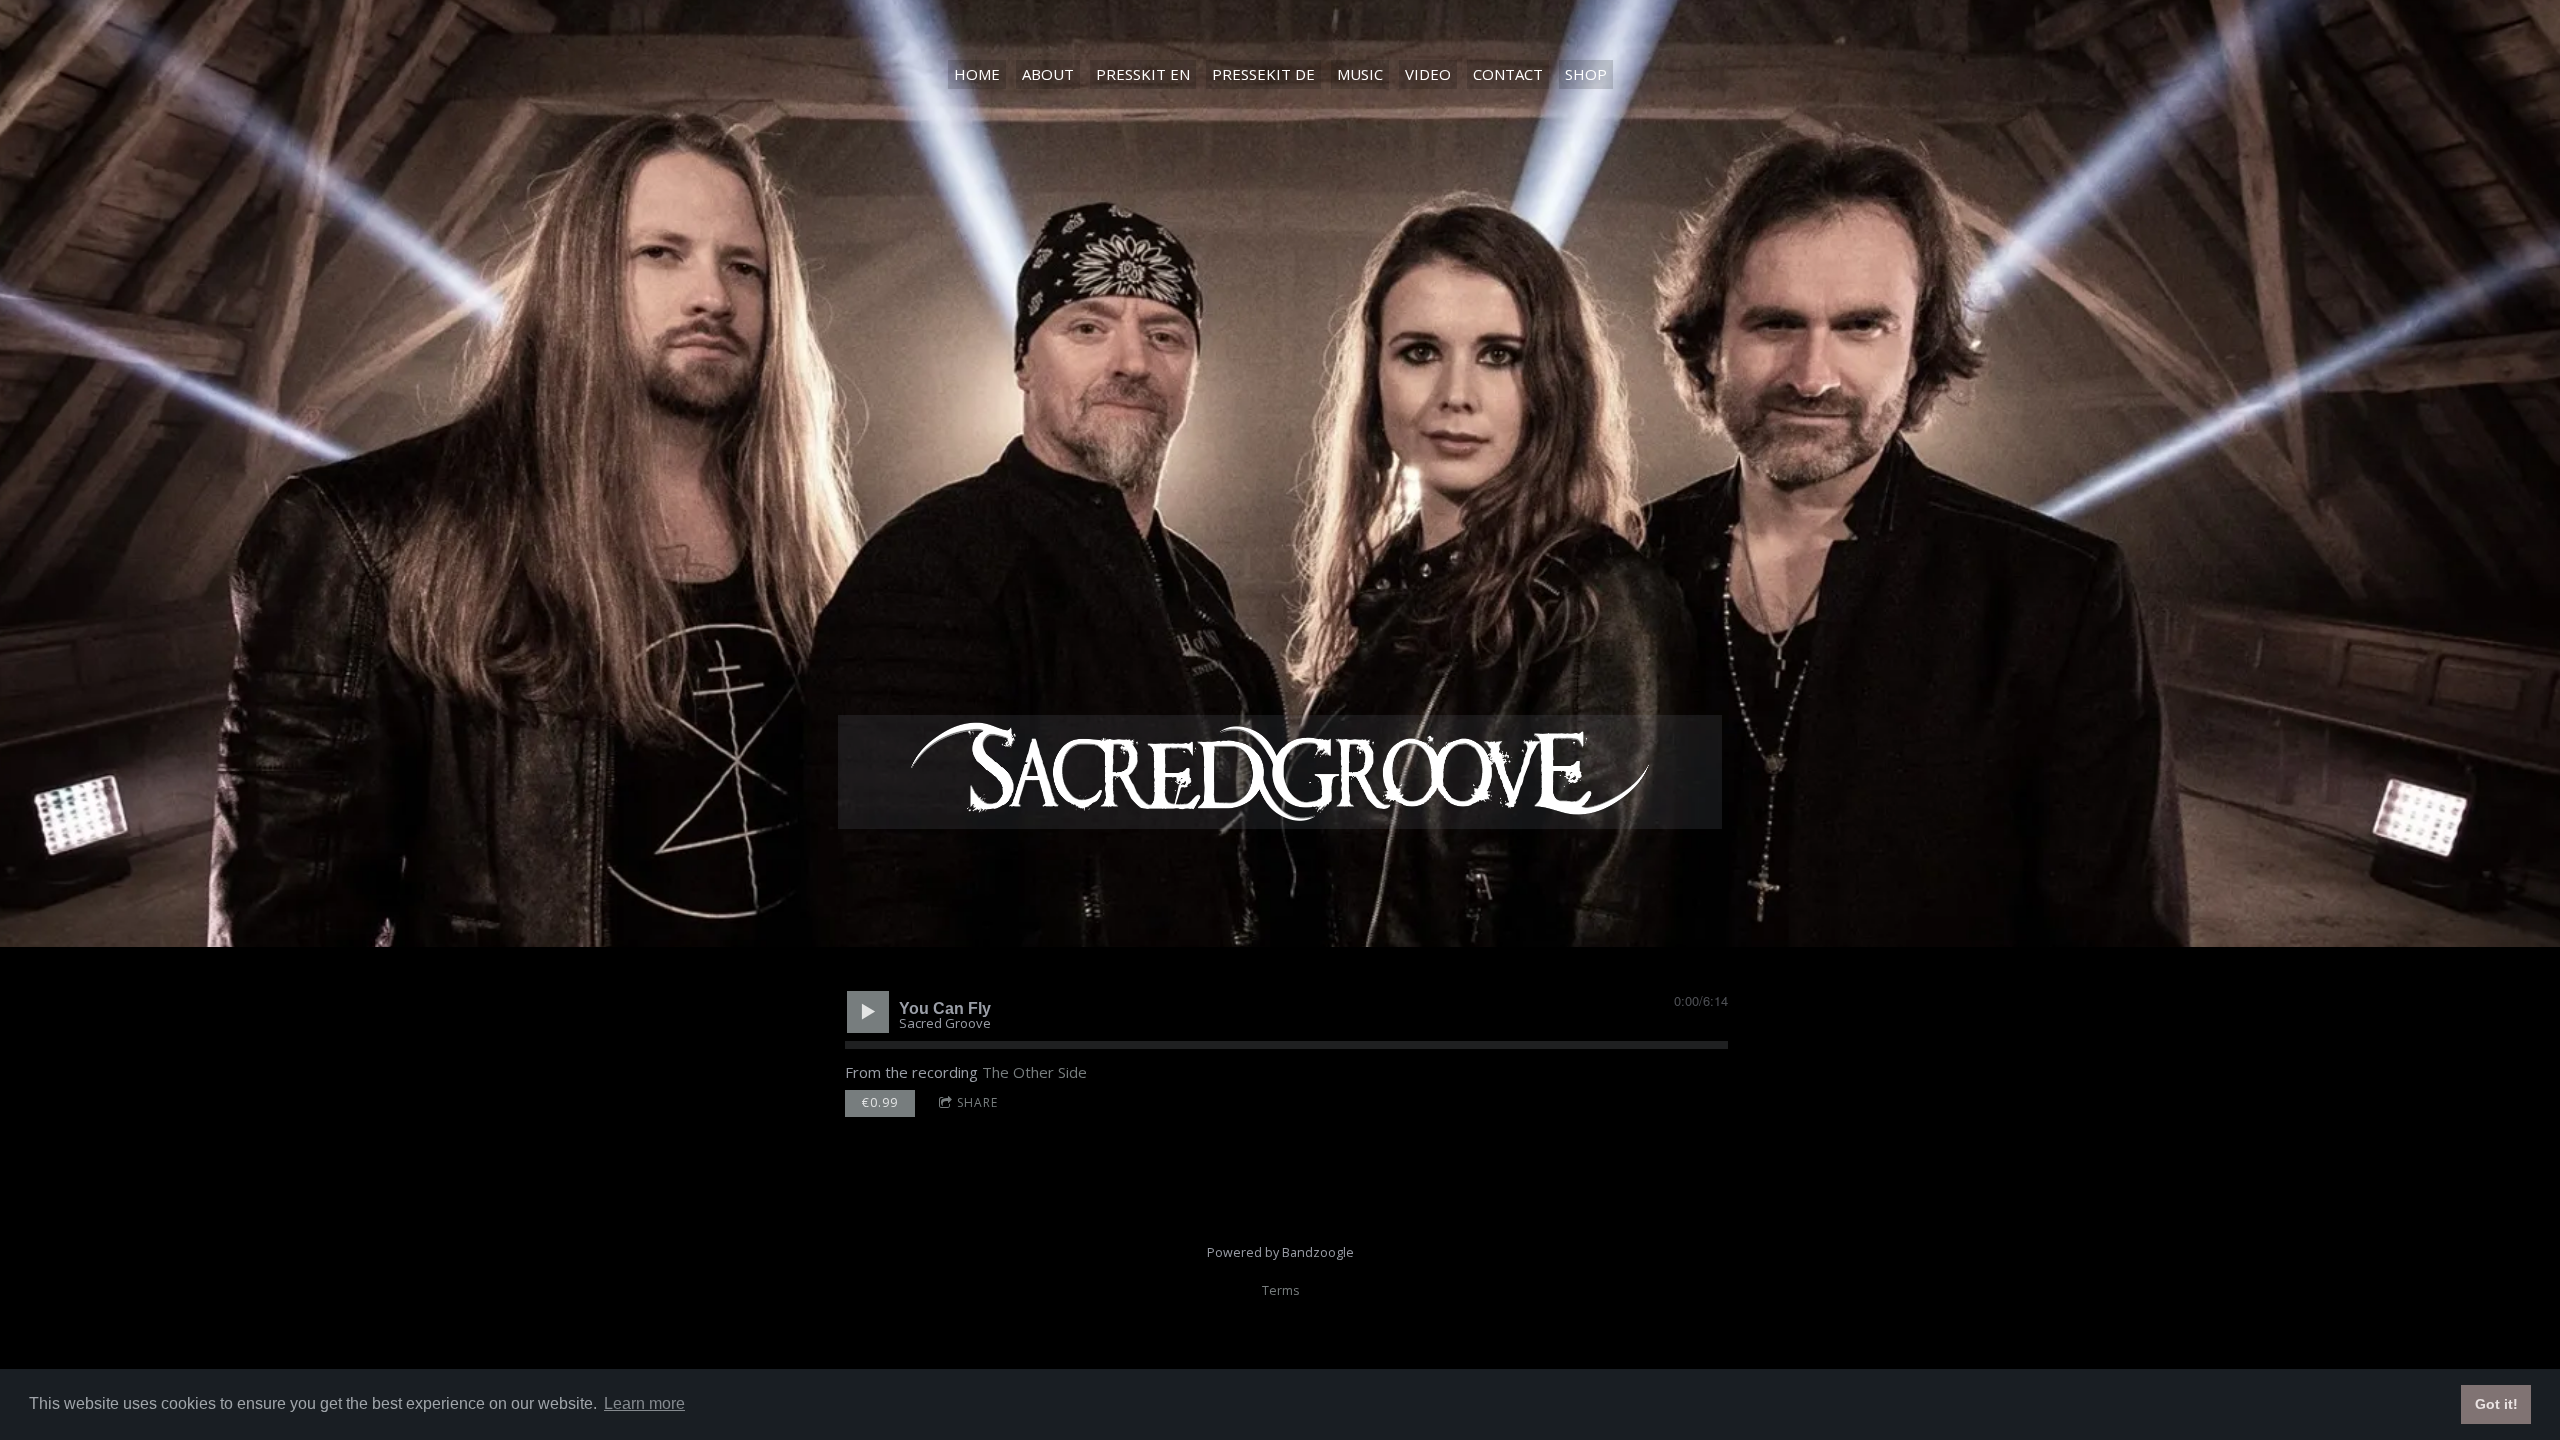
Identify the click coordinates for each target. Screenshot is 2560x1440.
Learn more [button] (644, 1403)
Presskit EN (1143, 74)
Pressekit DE (1263, 74)
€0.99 (880, 1102)
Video (1428, 74)
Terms (1280, 1290)
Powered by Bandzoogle (1280, 1252)
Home (977, 74)
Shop (1586, 74)
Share (977, 1102)
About (1048, 74)
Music (1360, 74)
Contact (1508, 74)
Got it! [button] (2496, 1404)
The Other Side (1034, 1072)
